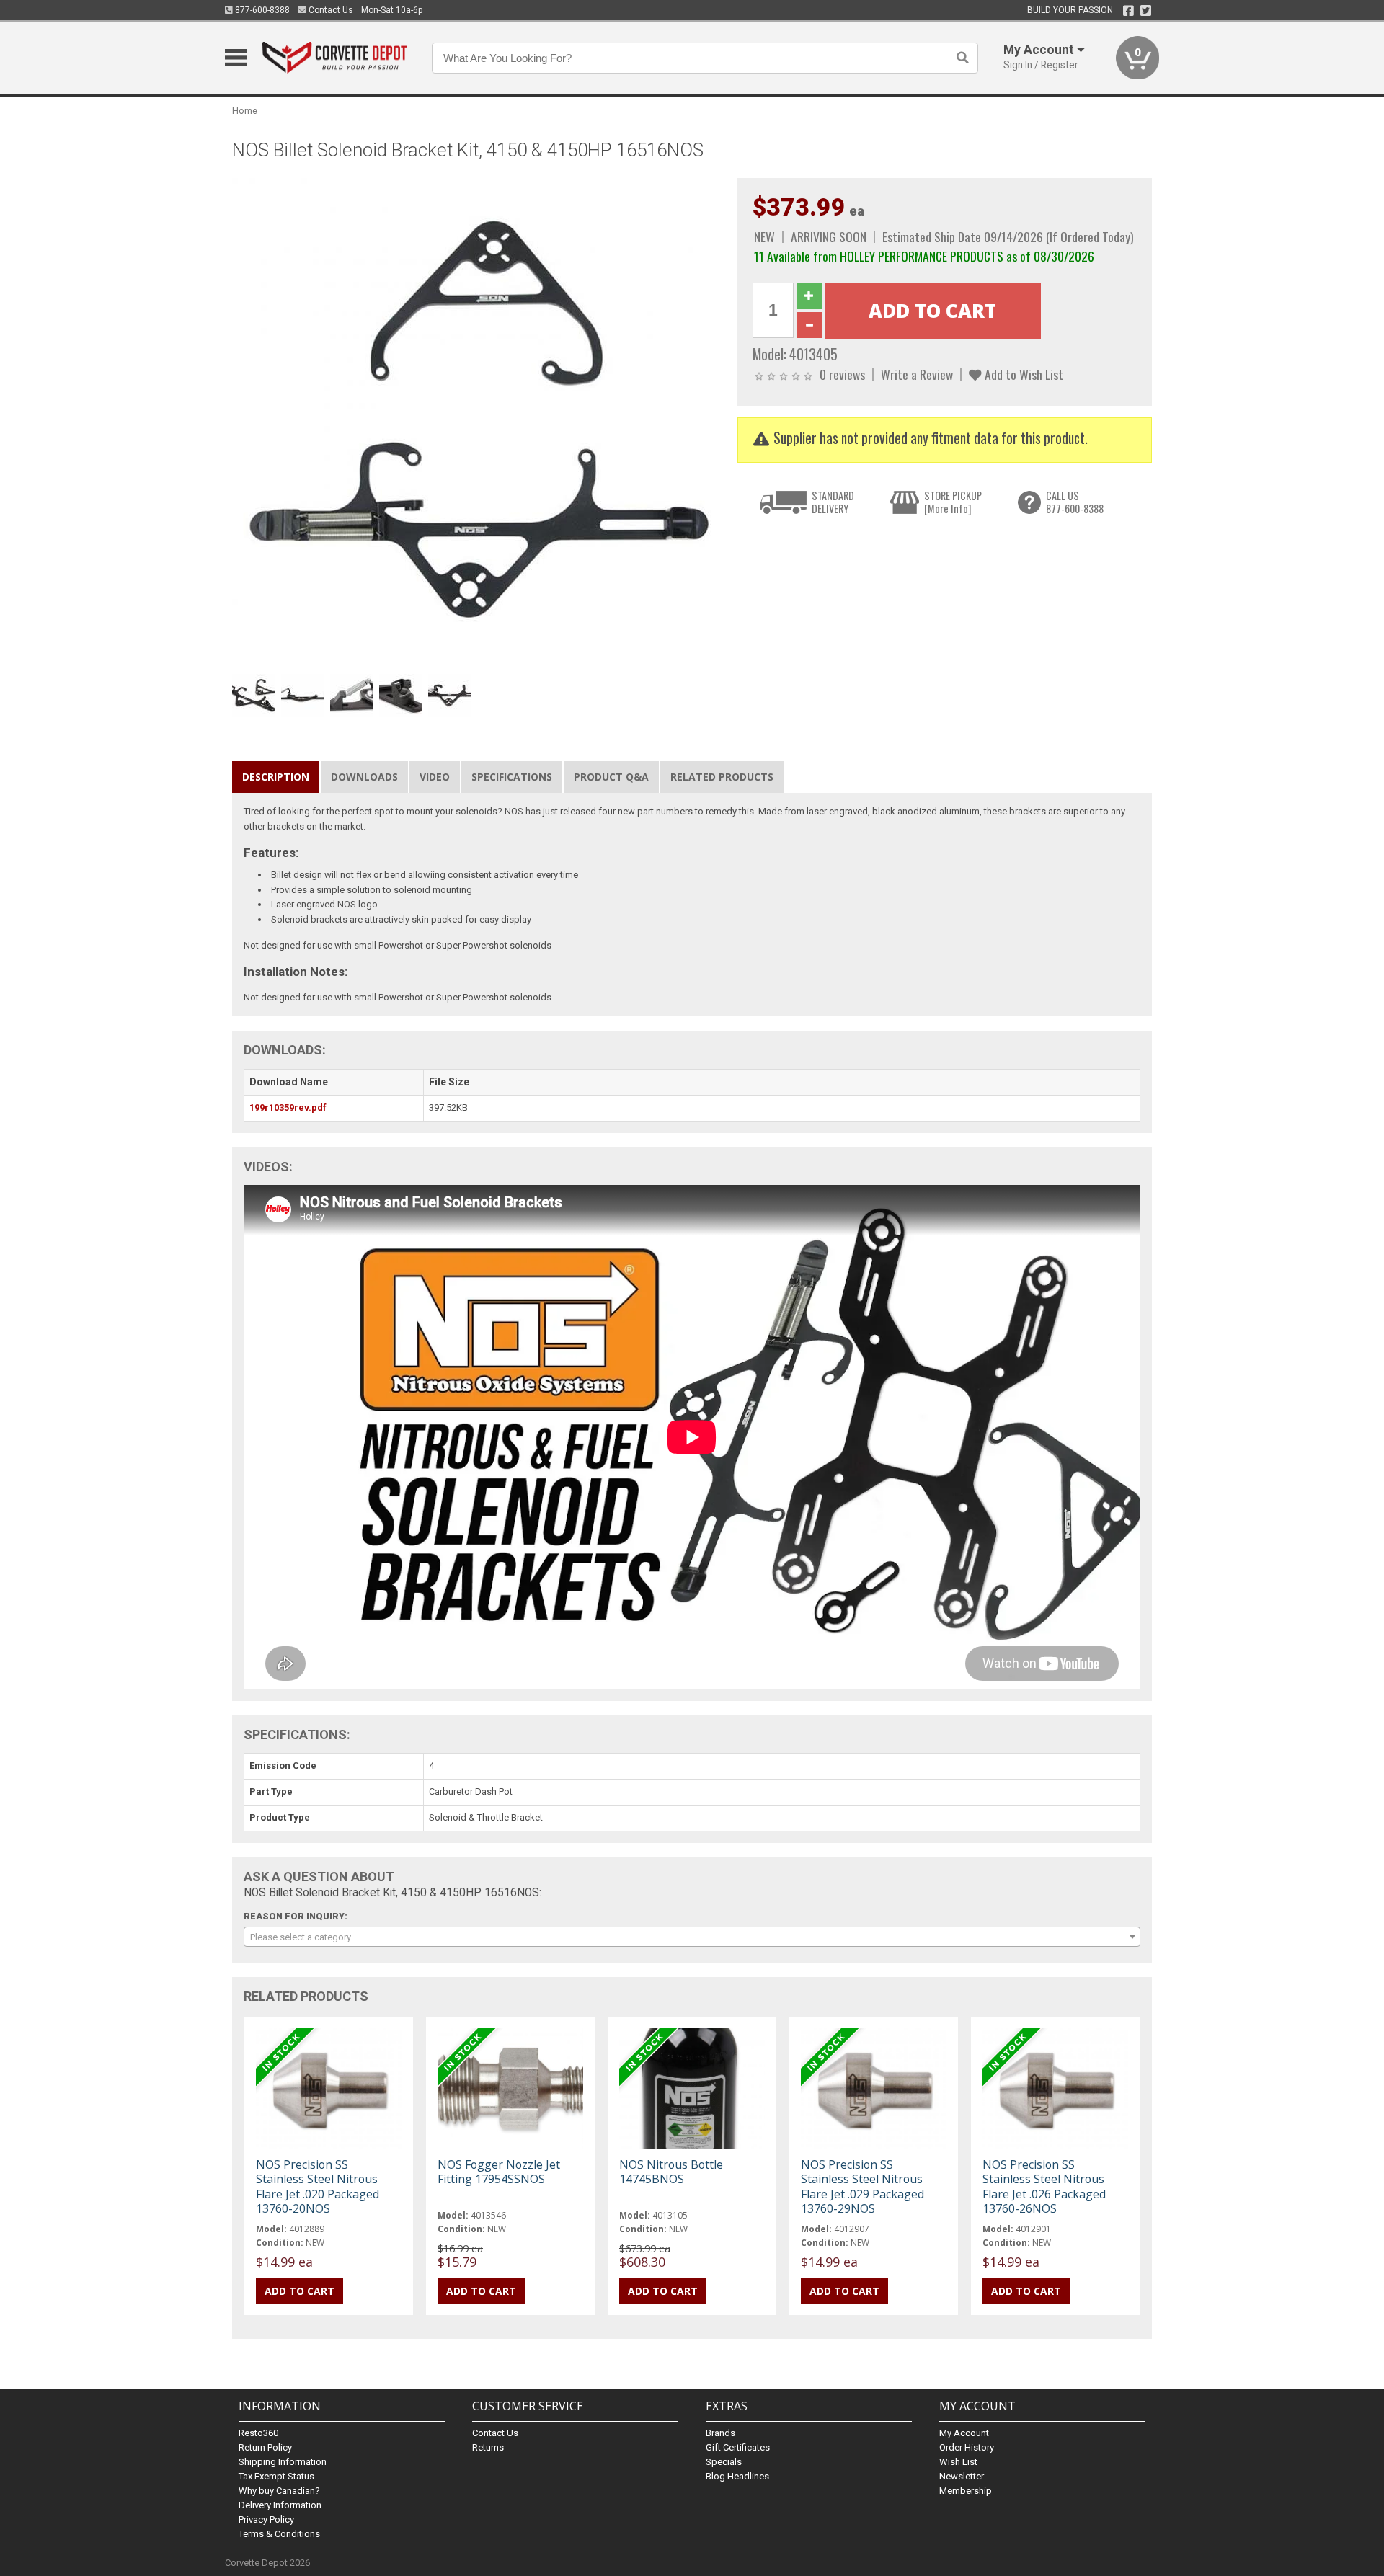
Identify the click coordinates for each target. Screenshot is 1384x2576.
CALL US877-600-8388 (1075, 502)
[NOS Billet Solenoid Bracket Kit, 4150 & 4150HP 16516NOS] (477, 422)
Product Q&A (611, 777)
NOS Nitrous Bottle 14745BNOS (671, 2172)
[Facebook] (1128, 11)
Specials (724, 2462)
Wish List (958, 2462)
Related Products (722, 777)
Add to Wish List (1023, 374)
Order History (967, 2447)
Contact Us (330, 10)
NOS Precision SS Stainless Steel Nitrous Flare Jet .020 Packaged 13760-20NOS (318, 2186)
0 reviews (842, 374)
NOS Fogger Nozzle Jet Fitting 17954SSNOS (499, 2172)
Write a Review (917, 374)
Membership (966, 2491)
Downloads (364, 777)
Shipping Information (283, 2462)
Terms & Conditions (279, 2534)
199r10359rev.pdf (288, 1107)
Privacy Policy (266, 2519)
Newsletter (962, 2476)
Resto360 (258, 2433)
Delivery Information (280, 2505)
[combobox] (692, 1937)
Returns (488, 2447)
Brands (720, 2433)
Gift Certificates (738, 2447)
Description (276, 777)
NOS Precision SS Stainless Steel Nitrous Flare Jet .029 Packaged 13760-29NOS (862, 2186)
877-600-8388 (261, 10)
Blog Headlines (737, 2476)
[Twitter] (1146, 11)
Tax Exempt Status (276, 2476)
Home (245, 111)
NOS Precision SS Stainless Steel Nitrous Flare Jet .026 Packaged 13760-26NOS (1044, 2186)
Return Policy (265, 2447)
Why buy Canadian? (279, 2491)
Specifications (512, 777)
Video (435, 777)
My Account (964, 2433)
